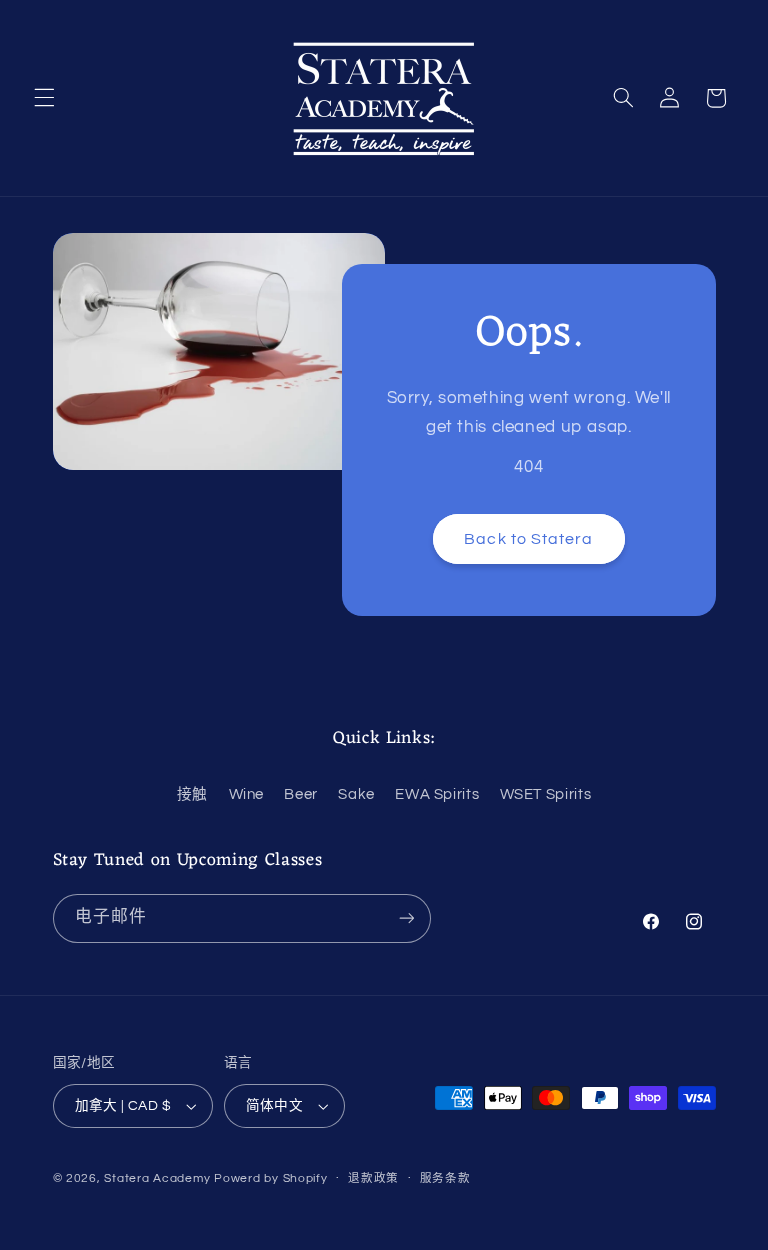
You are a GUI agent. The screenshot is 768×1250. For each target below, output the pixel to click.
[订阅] (406, 918)
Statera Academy (157, 1178)
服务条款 (445, 1178)
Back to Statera (528, 539)
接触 (192, 794)
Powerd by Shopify (271, 1178)
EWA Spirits (437, 794)
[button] (44, 98)
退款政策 (373, 1178)
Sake (356, 794)
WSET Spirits (546, 794)
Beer (301, 794)
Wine (247, 794)
